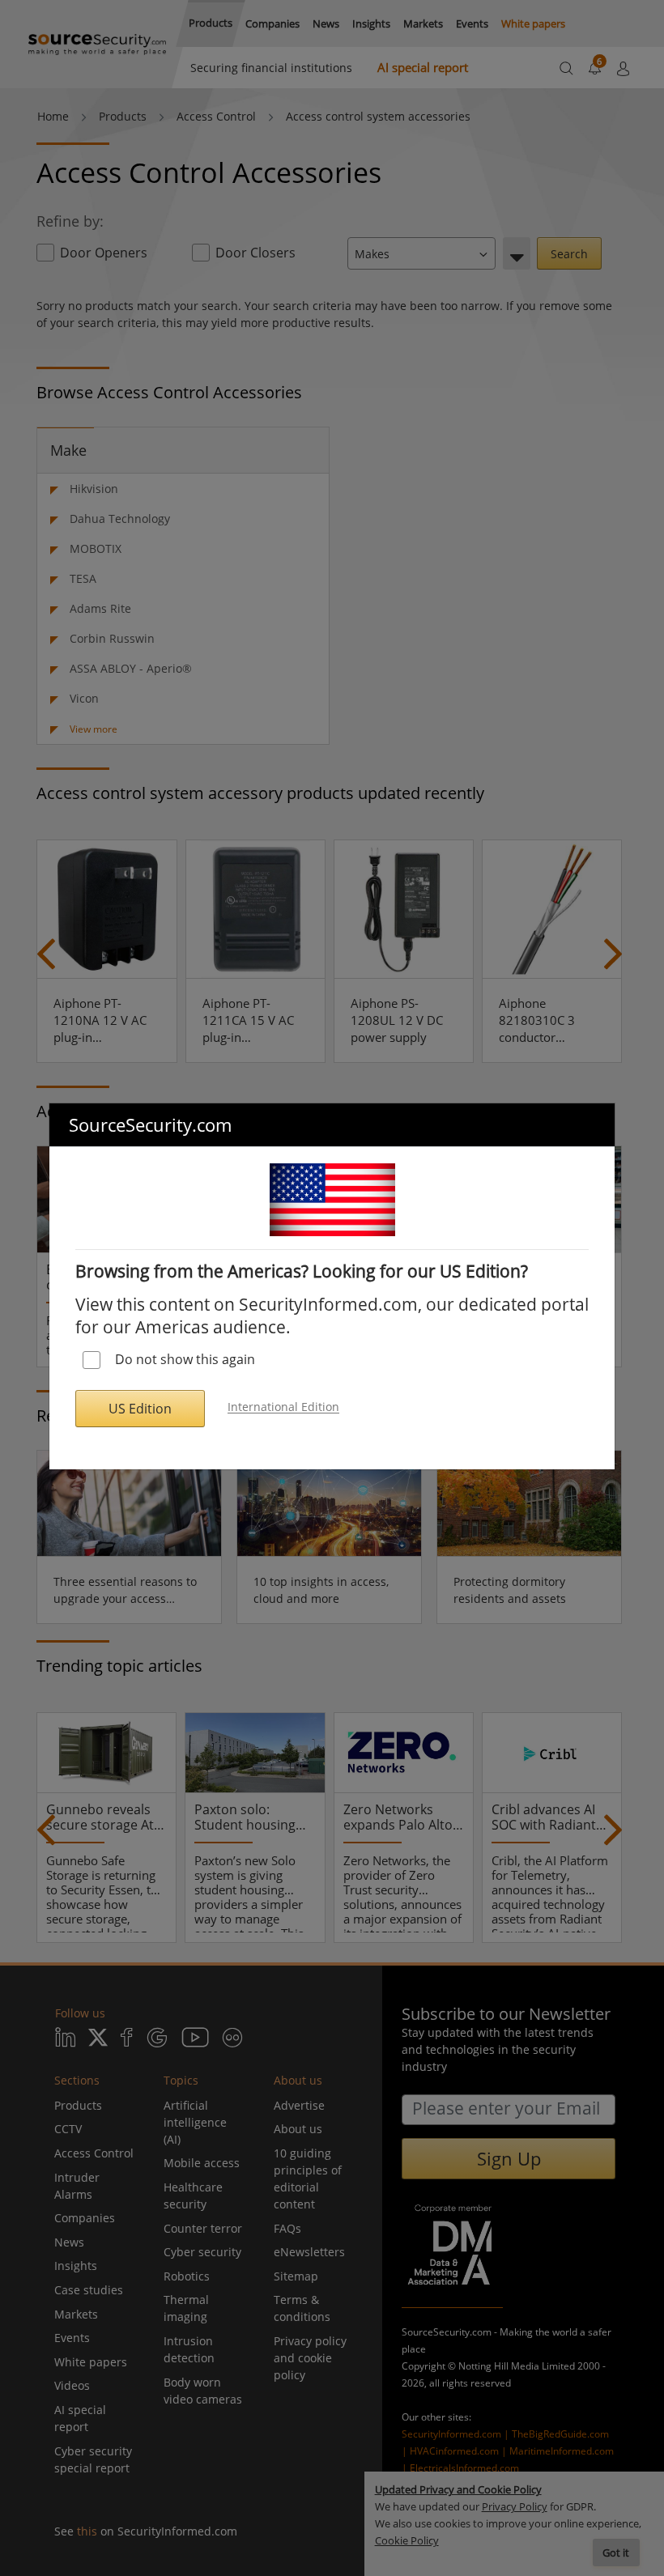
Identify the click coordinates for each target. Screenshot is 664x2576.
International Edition (283, 1407)
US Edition (140, 1409)
